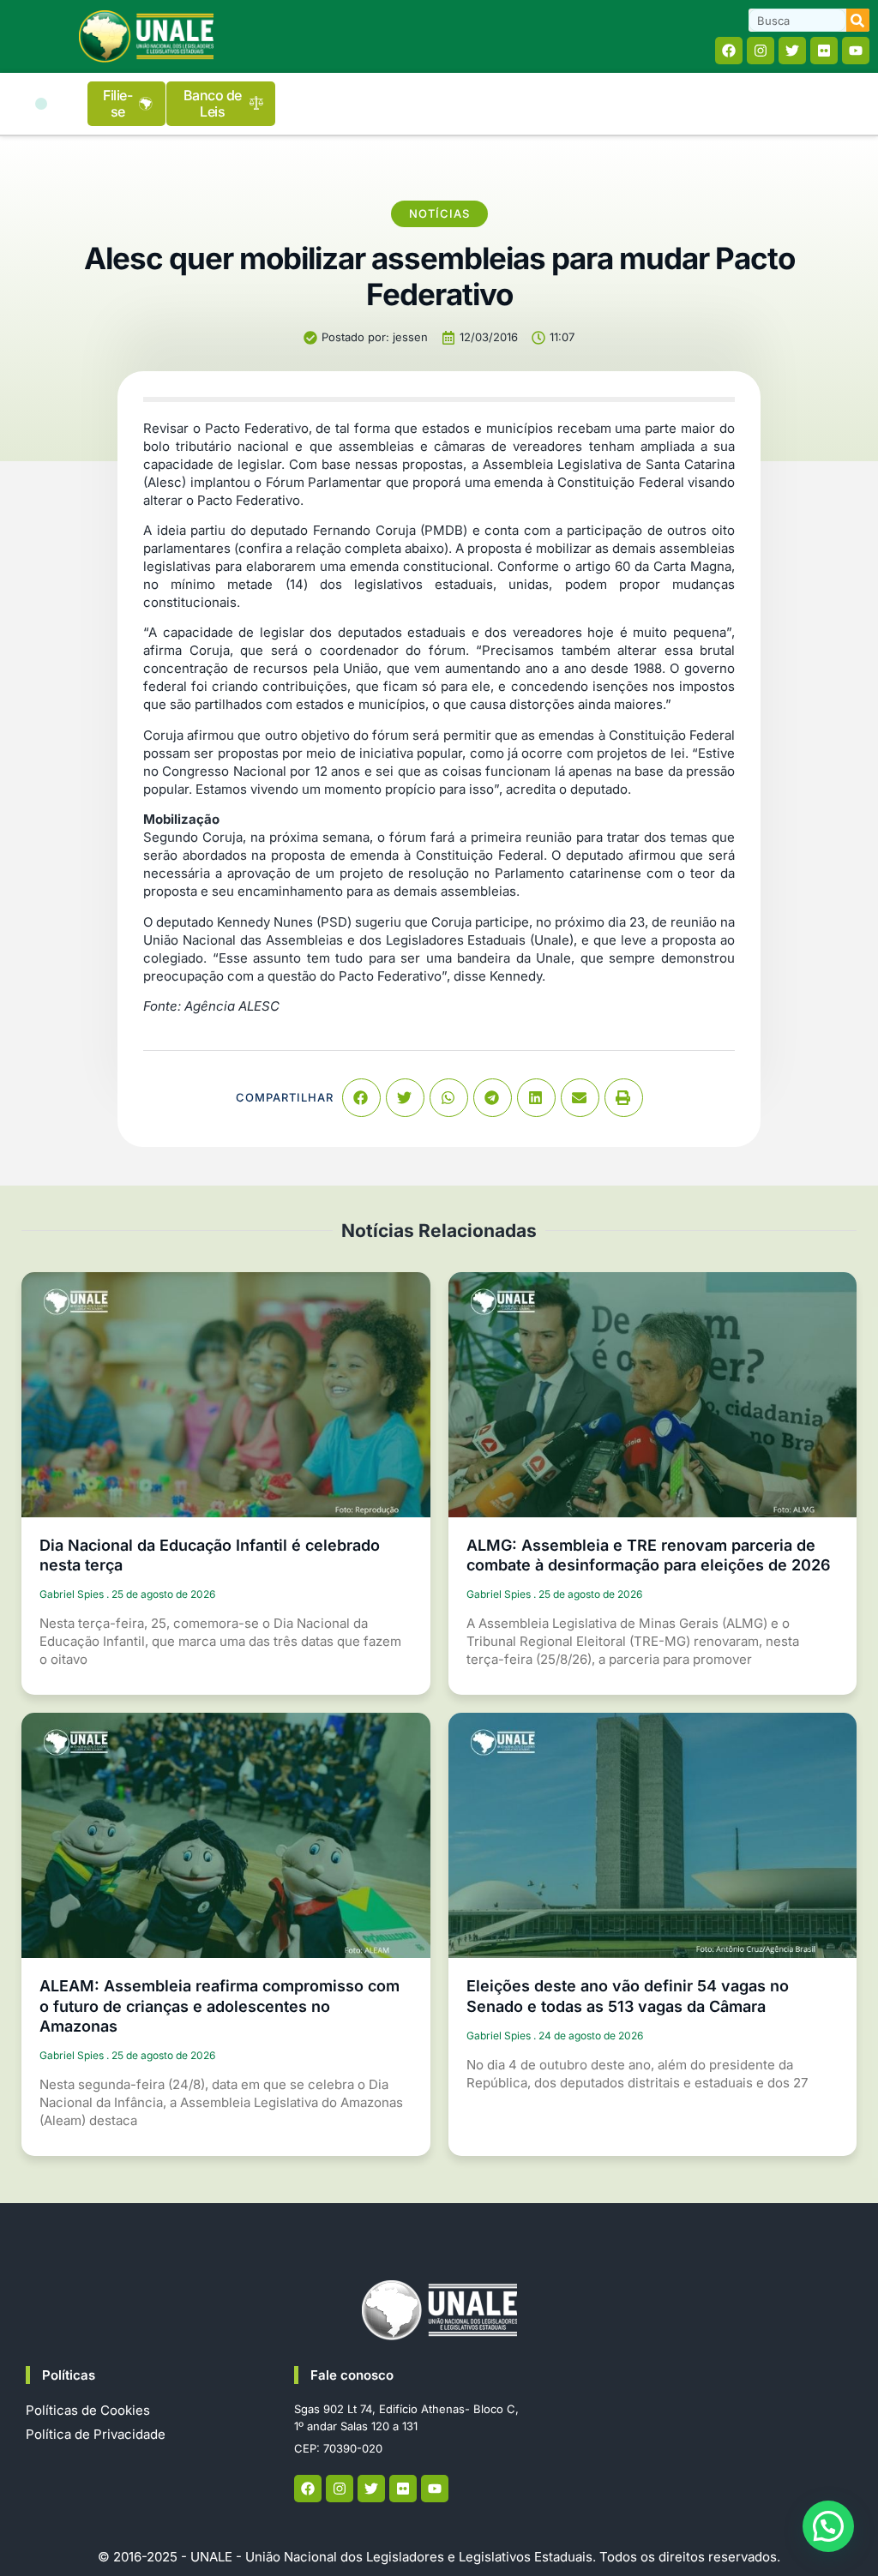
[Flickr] (824, 51)
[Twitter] (792, 51)
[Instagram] (761, 51)
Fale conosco (352, 2375)
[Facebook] (729, 51)
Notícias (439, 213)
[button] (41, 104)
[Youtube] (856, 51)
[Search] (858, 20)
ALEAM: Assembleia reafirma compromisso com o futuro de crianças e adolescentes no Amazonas (219, 2006)
